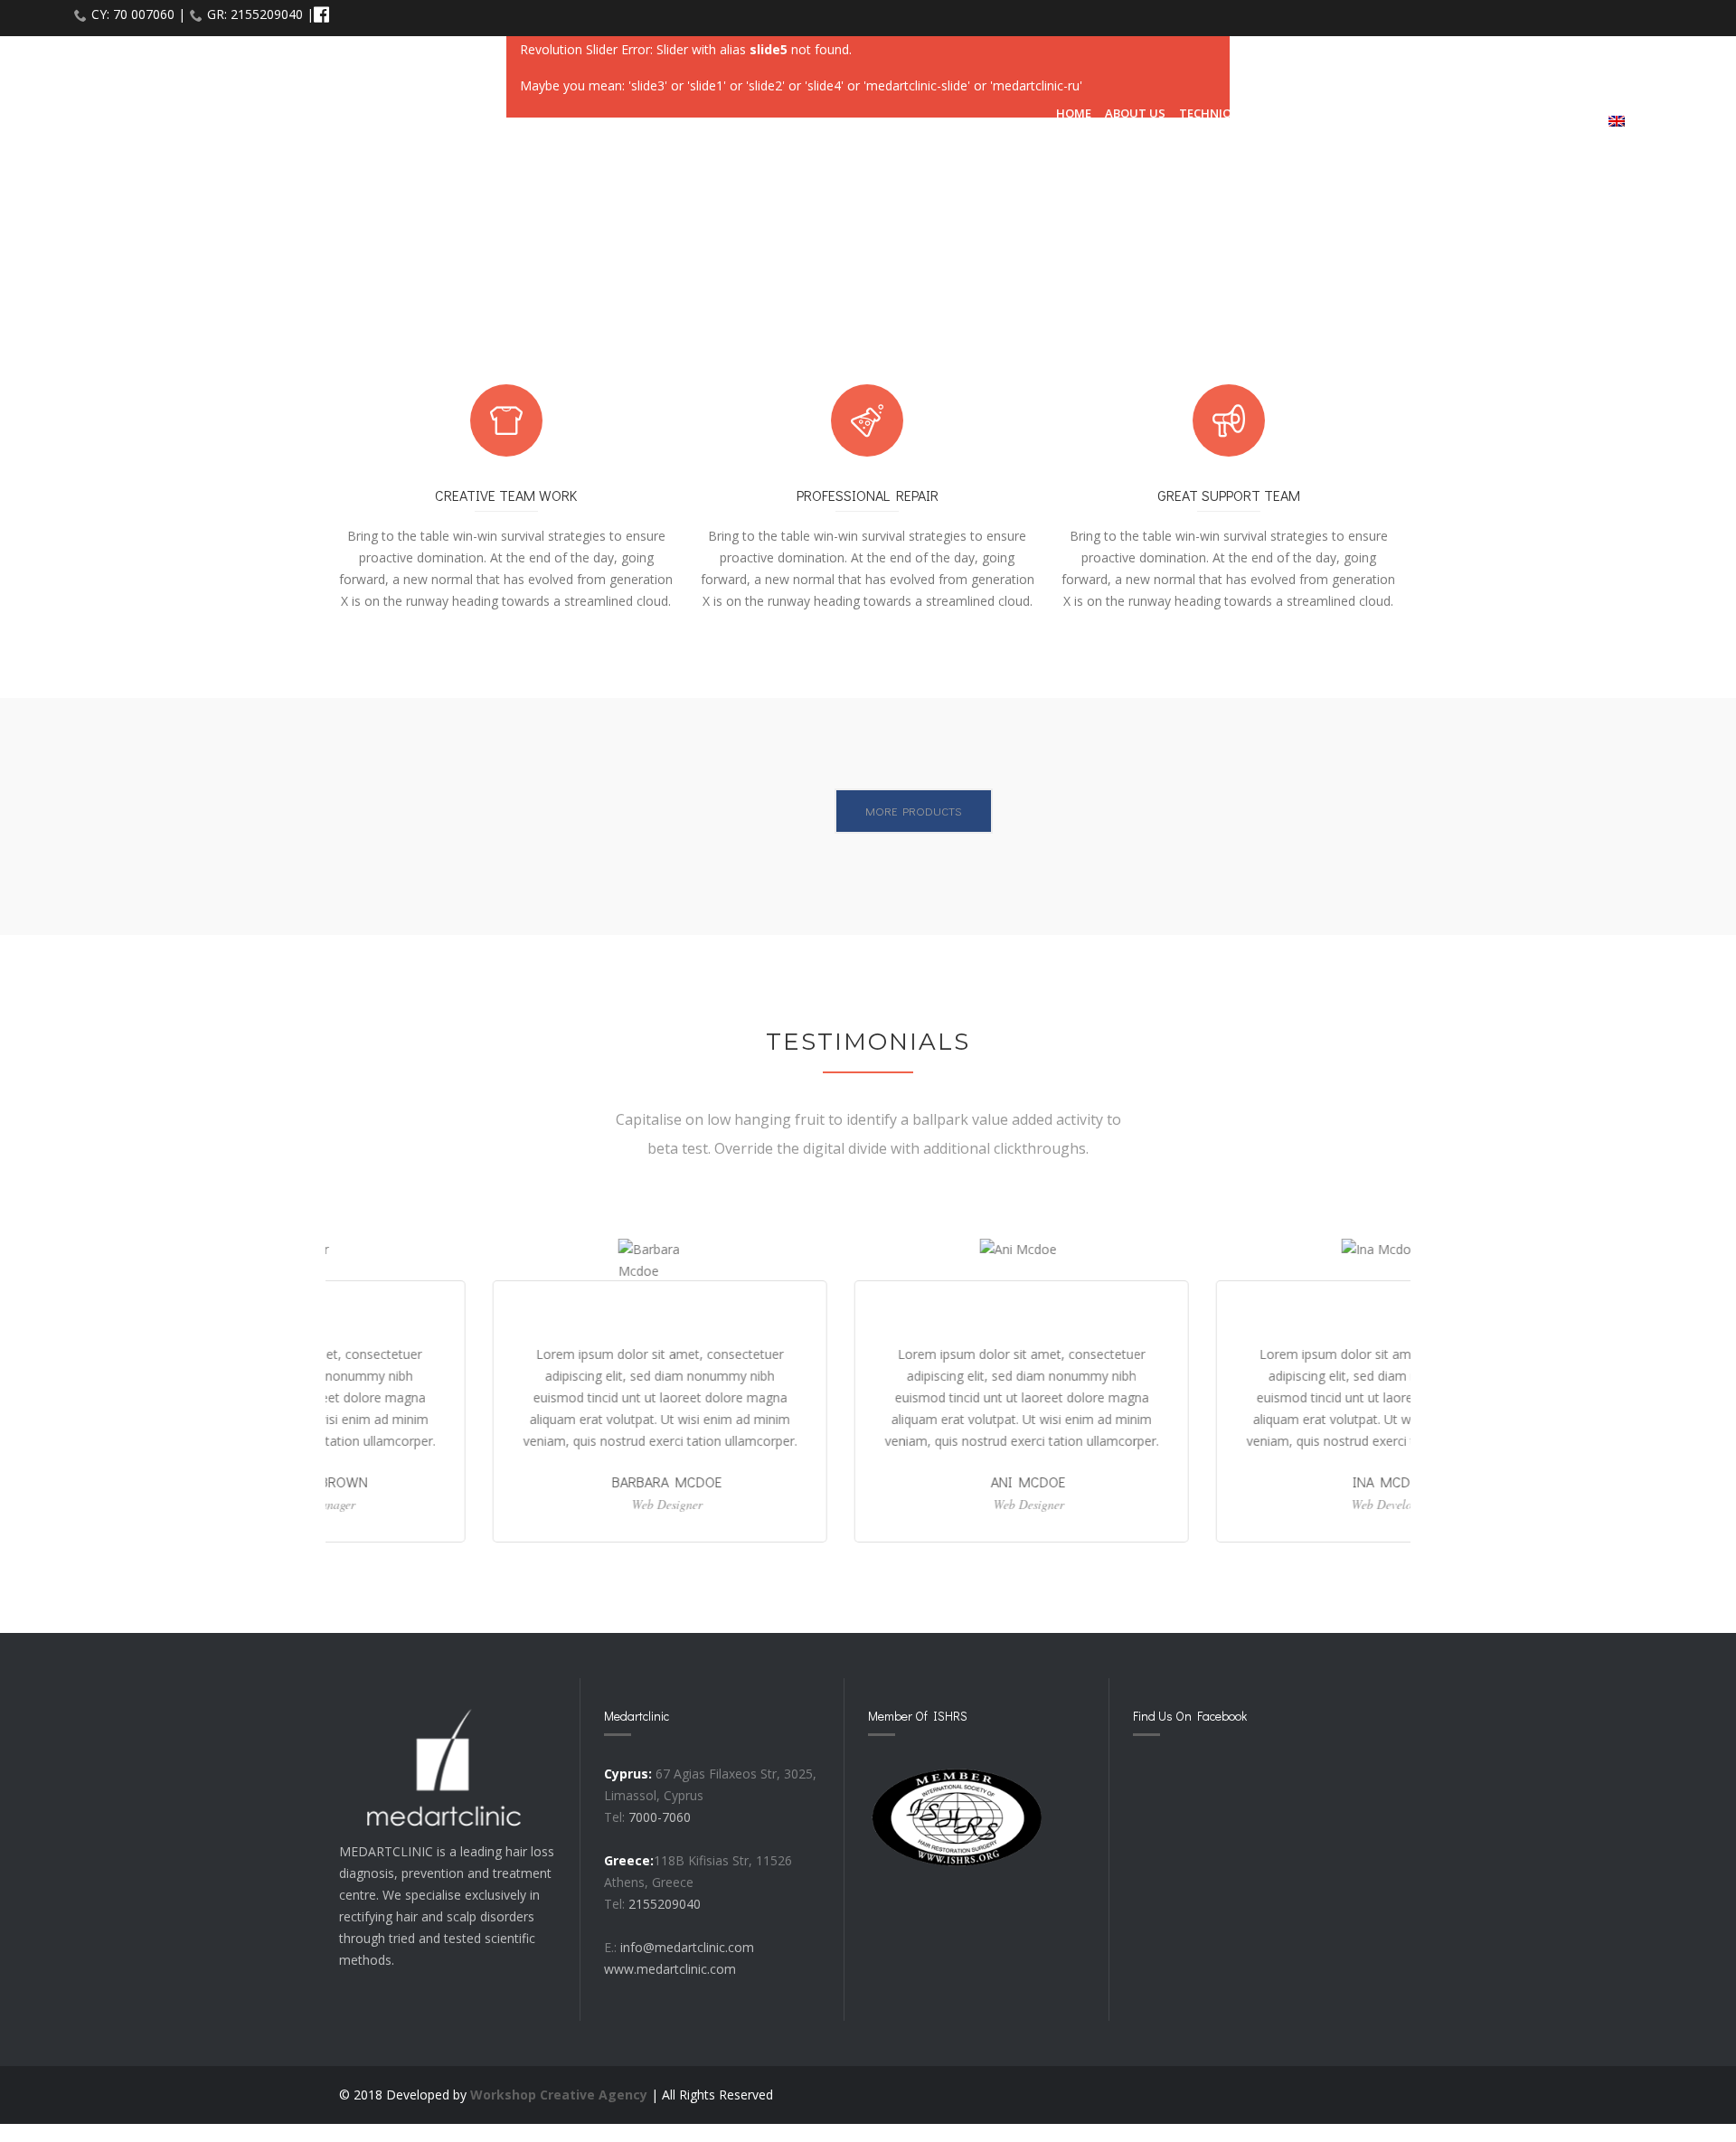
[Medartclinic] (163, 104)
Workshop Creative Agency (559, 2095)
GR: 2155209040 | (260, 14)
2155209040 (665, 1904)
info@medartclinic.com (687, 1947)
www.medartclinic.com (670, 1969)
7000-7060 (660, 1817)
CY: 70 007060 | (138, 14)
